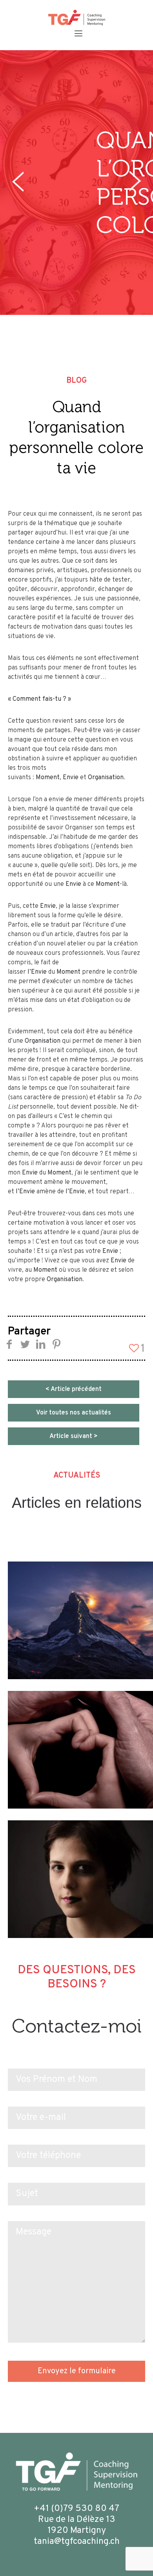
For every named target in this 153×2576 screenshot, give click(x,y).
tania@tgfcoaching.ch (77, 2542)
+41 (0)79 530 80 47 (76, 2509)
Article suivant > (74, 1436)
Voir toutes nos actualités (74, 1413)
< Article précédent (74, 1389)
